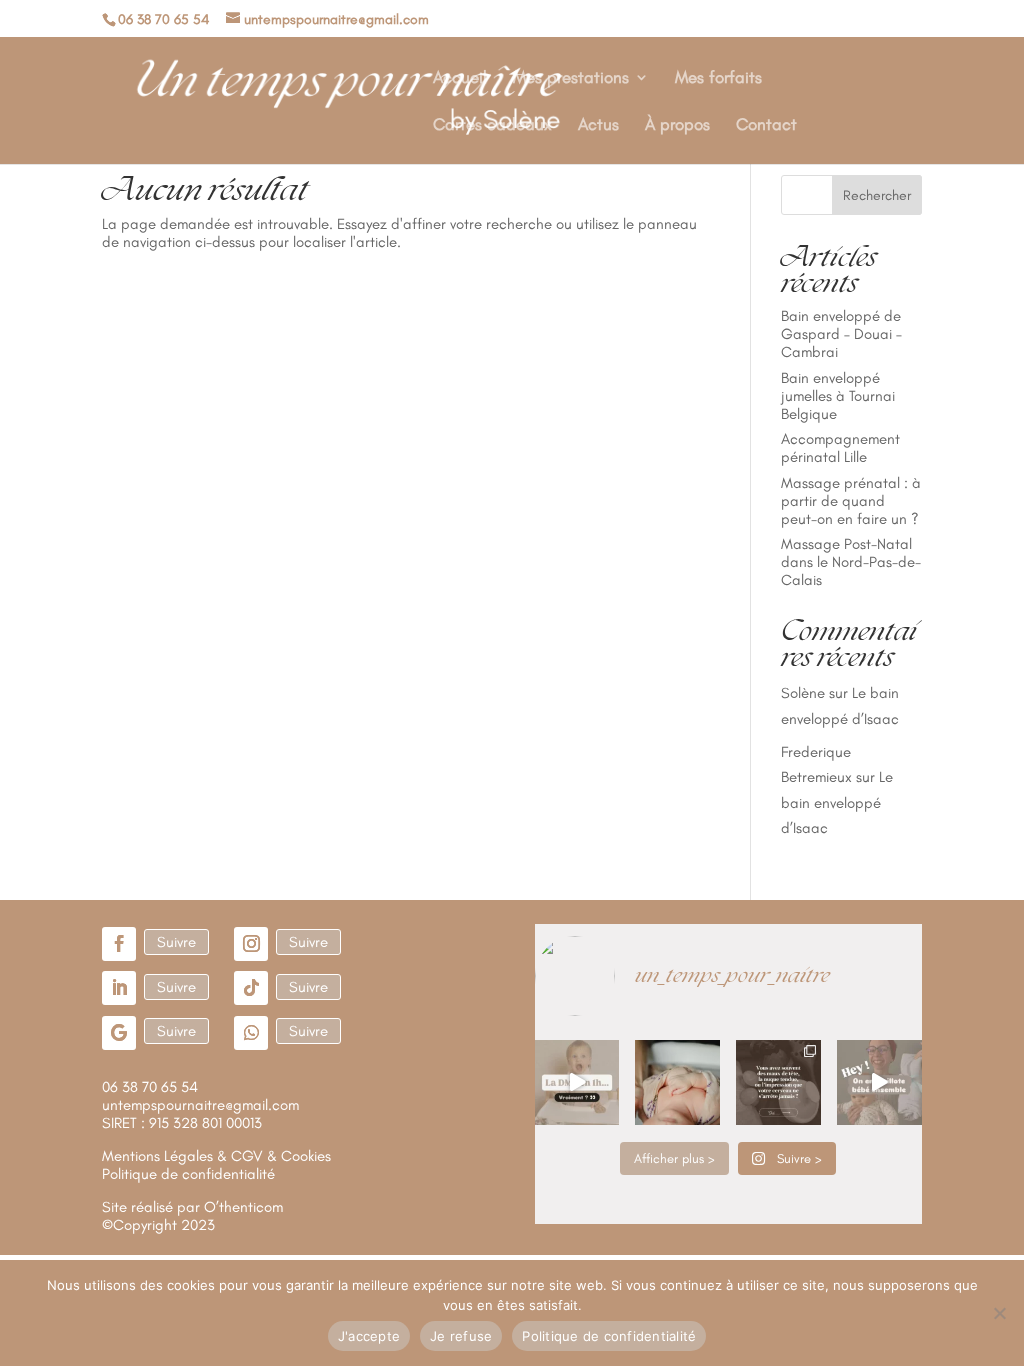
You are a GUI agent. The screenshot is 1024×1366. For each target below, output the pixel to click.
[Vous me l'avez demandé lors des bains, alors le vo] (879, 1082)
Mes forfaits (718, 78)
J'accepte (369, 1336)
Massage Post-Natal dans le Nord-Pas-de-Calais (851, 562)
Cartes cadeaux (492, 125)
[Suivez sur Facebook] (119, 944)
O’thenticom (243, 1207)
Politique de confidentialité (609, 1336)
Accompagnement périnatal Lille (840, 448)
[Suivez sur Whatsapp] (251, 1033)
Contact (766, 125)
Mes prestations (571, 78)
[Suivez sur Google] (119, 1033)
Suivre (176, 942)
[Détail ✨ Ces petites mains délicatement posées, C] (677, 1082)
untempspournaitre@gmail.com (200, 1105)
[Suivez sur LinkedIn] (119, 988)
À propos (677, 125)
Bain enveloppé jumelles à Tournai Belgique (838, 396)
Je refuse (461, 1336)
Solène (803, 693)
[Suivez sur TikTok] (251, 988)
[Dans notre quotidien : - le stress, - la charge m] (778, 1082)
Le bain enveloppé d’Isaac (837, 802)
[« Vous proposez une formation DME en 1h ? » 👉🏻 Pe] (577, 1082)
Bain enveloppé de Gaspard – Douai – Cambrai (841, 334)
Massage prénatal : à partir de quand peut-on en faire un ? (851, 501)
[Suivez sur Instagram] (251, 944)
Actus (598, 125)
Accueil (460, 78)
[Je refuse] (999, 1313)
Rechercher (877, 195)
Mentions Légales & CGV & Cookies (216, 1156)
